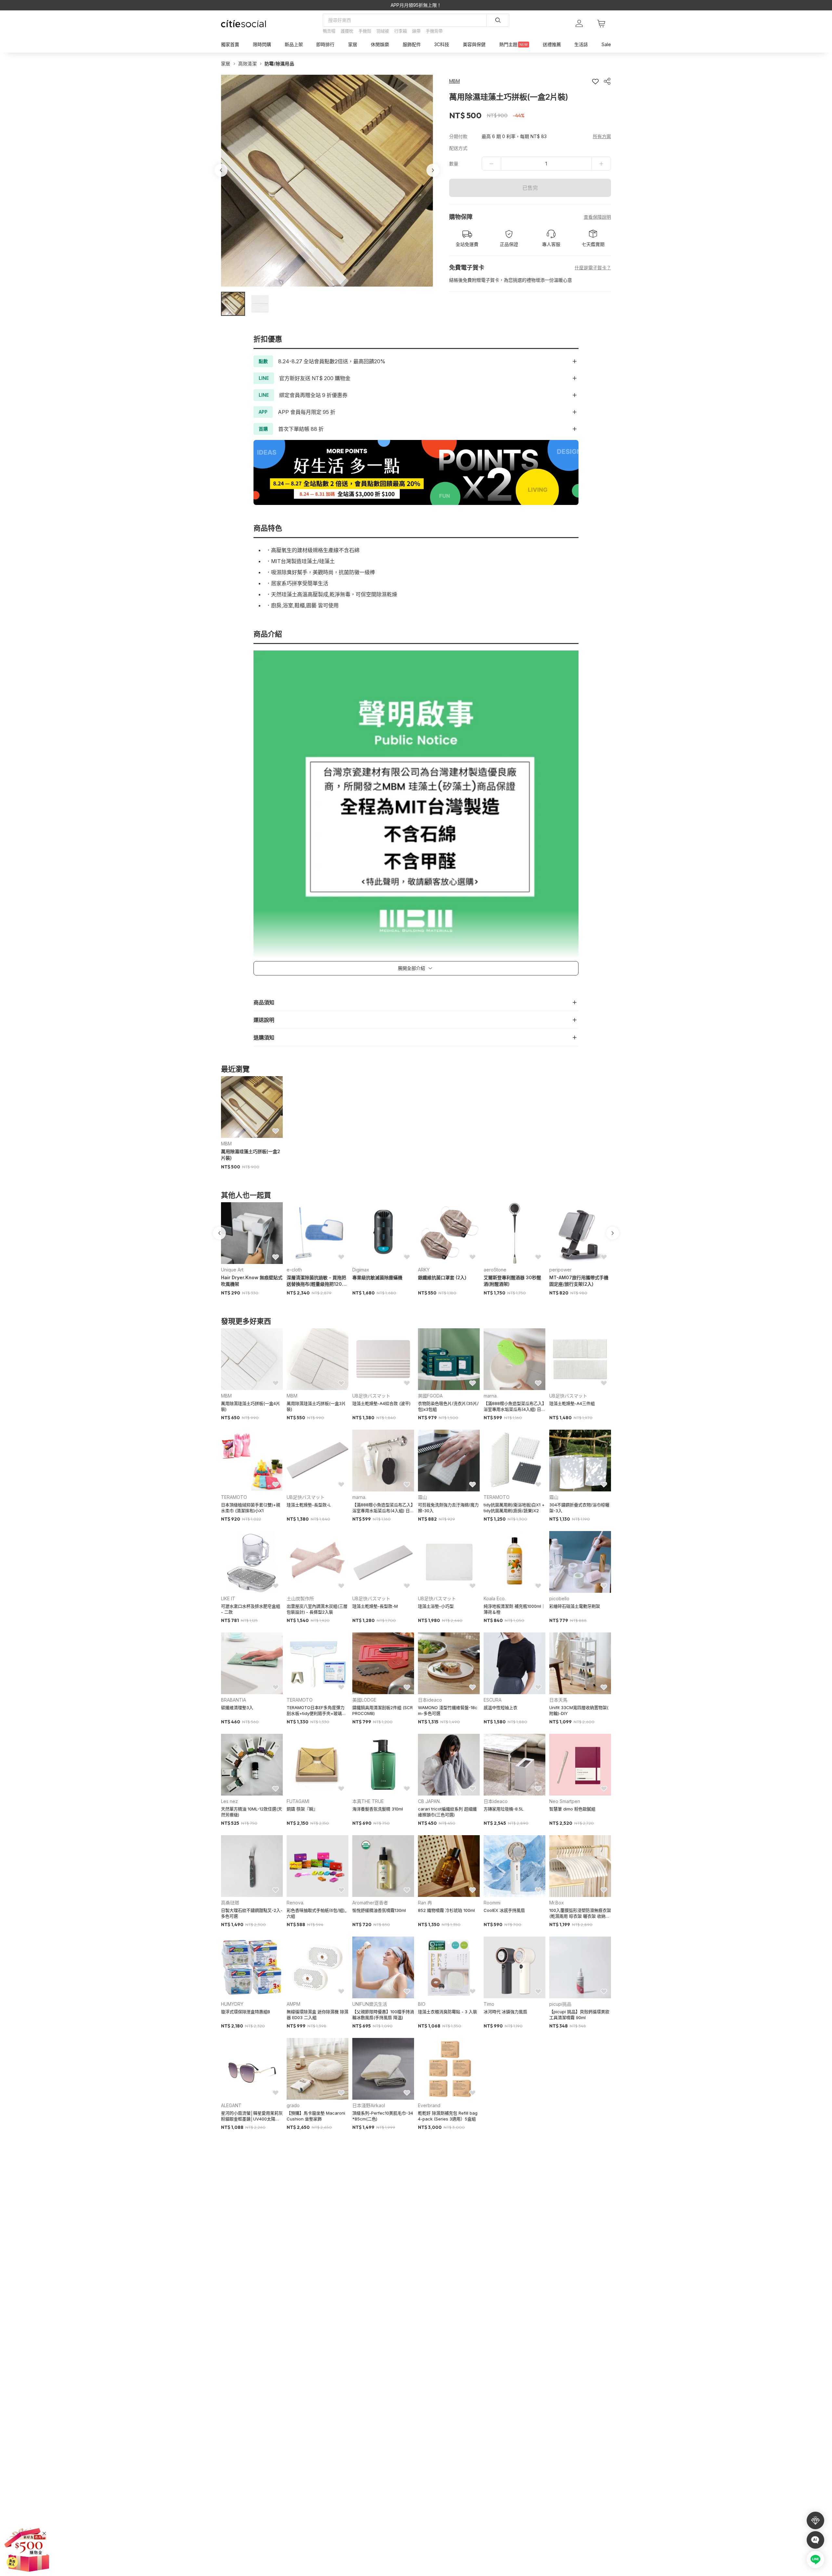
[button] (233, 304)
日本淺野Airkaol (369, 2105)
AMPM (293, 2004)
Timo (489, 2004)
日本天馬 (558, 1700)
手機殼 (365, 31)
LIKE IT (228, 1598)
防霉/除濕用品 (279, 64)
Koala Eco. (495, 1598)
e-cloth (294, 1270)
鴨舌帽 (329, 31)
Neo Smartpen (565, 1801)
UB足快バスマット (371, 1396)
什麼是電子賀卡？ (593, 268)
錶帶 (416, 31)
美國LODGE (364, 1700)
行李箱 (401, 31)
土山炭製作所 (300, 1598)
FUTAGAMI (298, 1801)
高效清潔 (247, 64)
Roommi (492, 1903)
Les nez (229, 1801)
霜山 (422, 1497)
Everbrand (429, 2105)
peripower (560, 1270)
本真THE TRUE (368, 1801)
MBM (226, 1144)
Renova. (295, 1903)
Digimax (361, 1270)
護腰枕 (347, 31)
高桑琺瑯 (230, 1903)
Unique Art (232, 1270)
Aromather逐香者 (370, 1903)
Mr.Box (557, 1903)
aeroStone (495, 1270)
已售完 (530, 188)
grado (293, 2105)
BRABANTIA (234, 1700)
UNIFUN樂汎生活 (370, 2004)
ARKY (424, 1270)
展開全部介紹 (411, 968)
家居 (226, 64)
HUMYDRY (232, 2004)
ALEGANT (231, 2105)
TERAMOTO (234, 1497)
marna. (491, 1396)
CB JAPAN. (429, 1801)
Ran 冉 (425, 1903)
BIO (422, 2004)
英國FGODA (430, 1396)
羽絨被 (383, 31)
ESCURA (493, 1700)
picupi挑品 (560, 2004)
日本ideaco (430, 1700)
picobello (559, 1598)
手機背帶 (434, 31)
